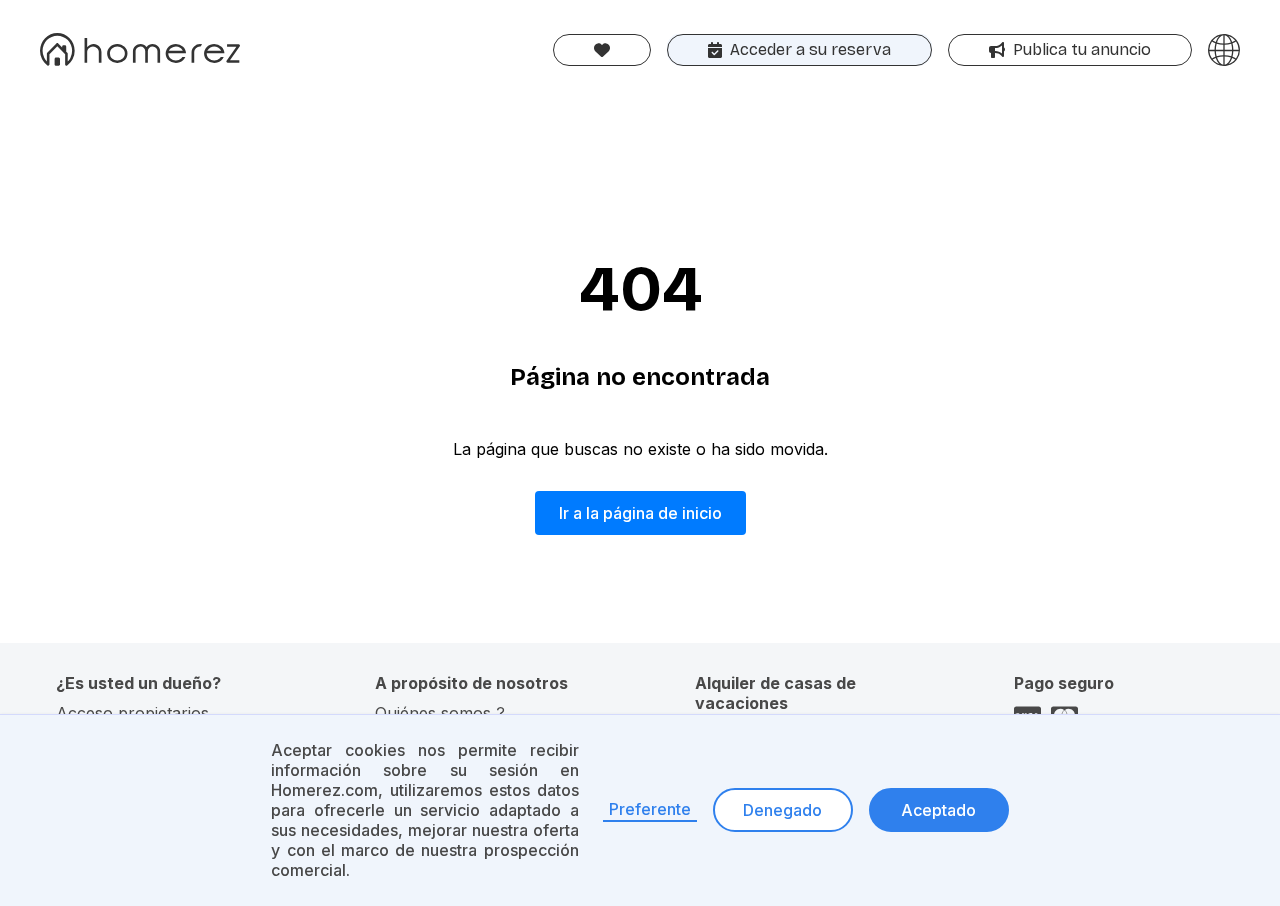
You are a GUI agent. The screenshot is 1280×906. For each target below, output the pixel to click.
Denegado (782, 810)
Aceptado (938, 810)
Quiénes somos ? (440, 713)
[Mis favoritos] (602, 50)
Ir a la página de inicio (640, 513)
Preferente (650, 809)
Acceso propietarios (132, 713)
